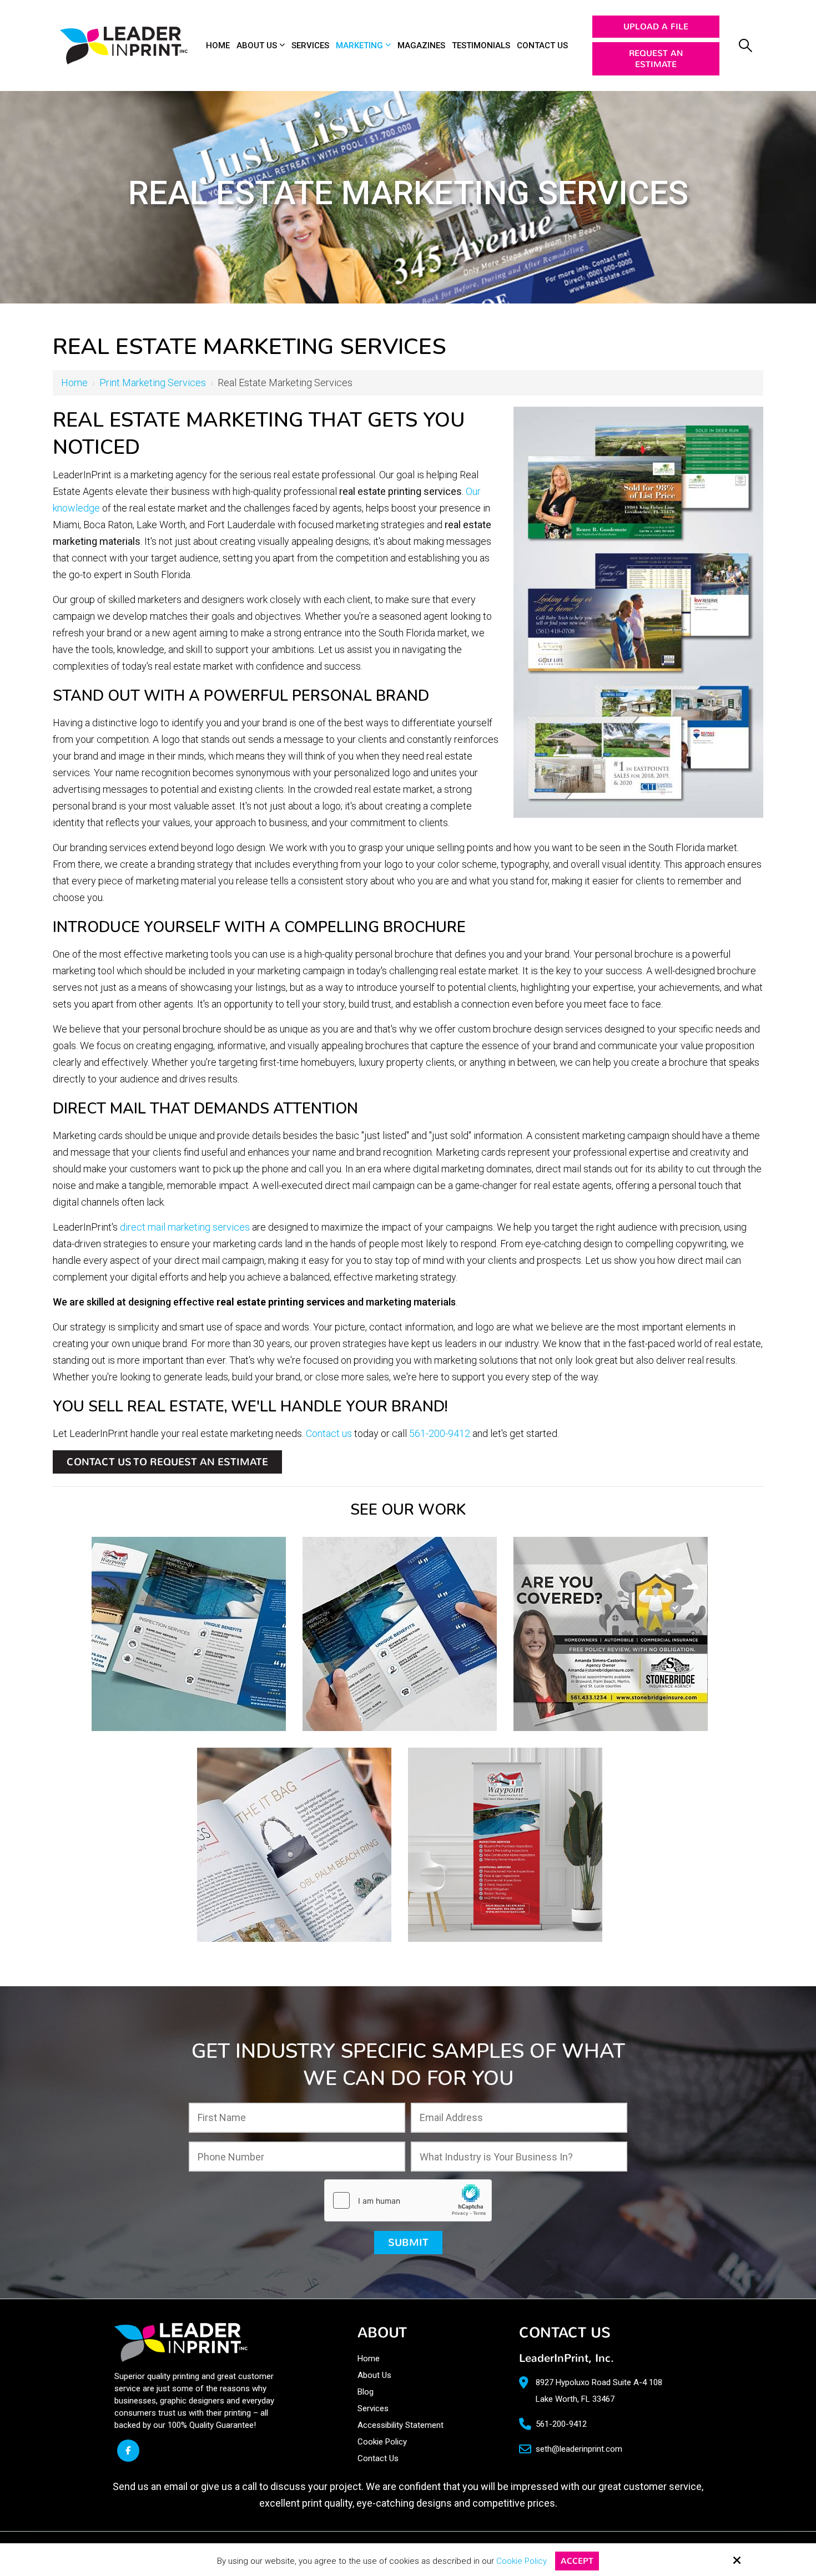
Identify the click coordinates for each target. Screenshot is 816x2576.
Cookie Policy (522, 2561)
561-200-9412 (440, 1433)
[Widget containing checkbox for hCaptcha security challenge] (408, 2200)
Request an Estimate (656, 59)
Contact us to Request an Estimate (167, 1462)
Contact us (329, 1433)
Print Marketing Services (153, 383)
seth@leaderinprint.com (579, 2449)
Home (74, 383)
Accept (577, 2561)
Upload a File (656, 27)
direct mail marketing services (185, 1227)
